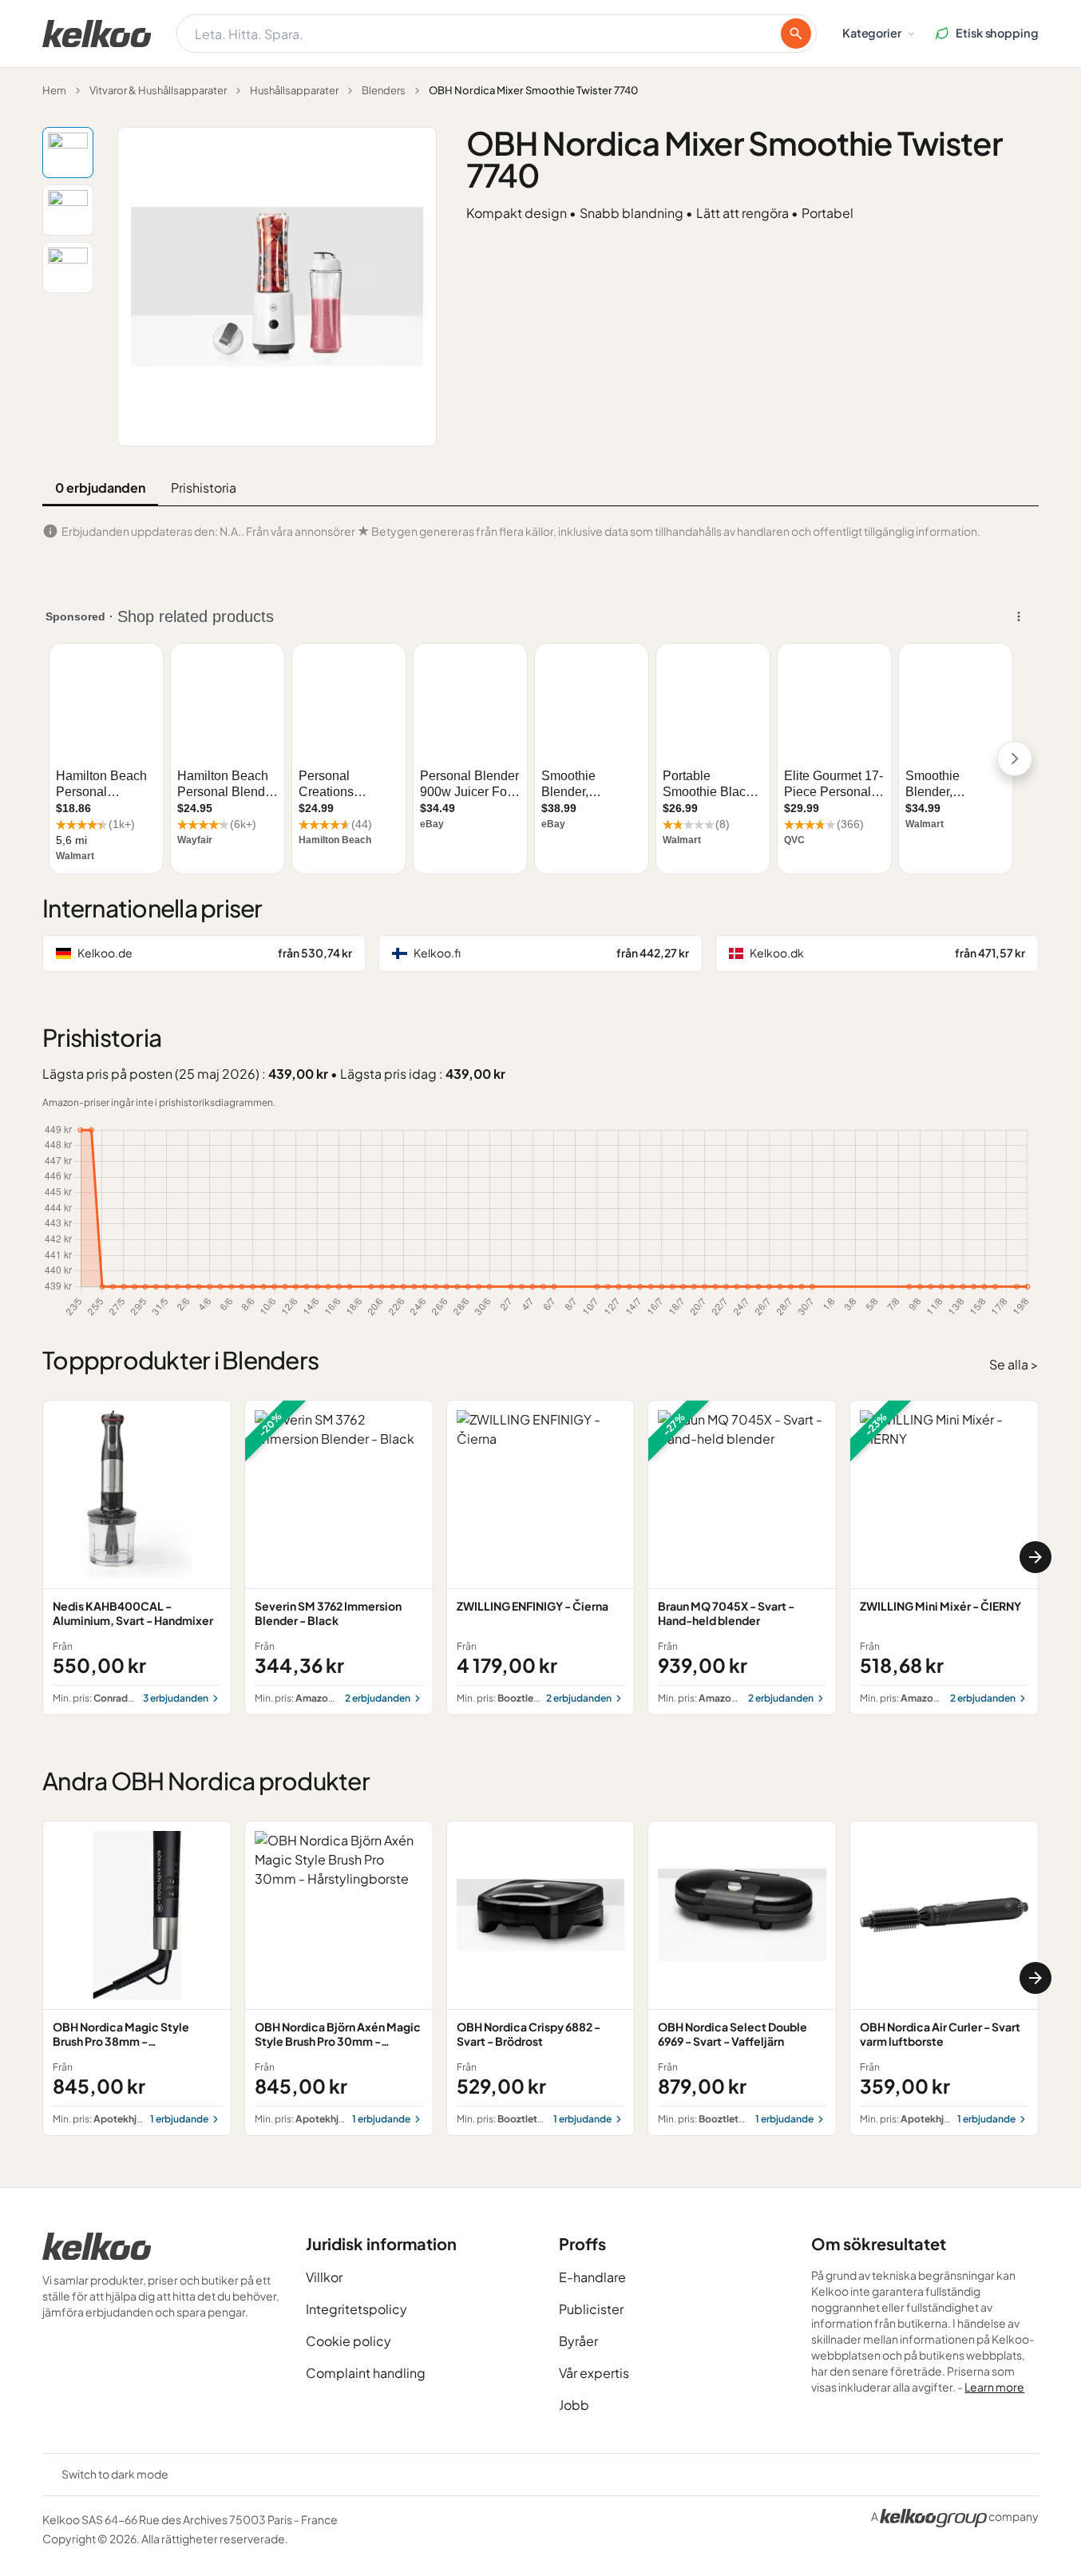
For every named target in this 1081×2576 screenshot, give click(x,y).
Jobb (574, 2405)
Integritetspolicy (356, 2309)
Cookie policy (348, 2341)
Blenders (384, 90)
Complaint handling (366, 2373)
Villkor (324, 2277)
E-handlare (592, 2277)
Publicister (591, 2309)
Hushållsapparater (294, 90)
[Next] (1035, 1557)
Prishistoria (204, 487)
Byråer (578, 2341)
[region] (540, 1557)
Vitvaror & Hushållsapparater (158, 90)
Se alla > (1014, 1364)
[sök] (796, 34)
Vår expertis (594, 2373)
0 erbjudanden (100, 487)
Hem (54, 90)
